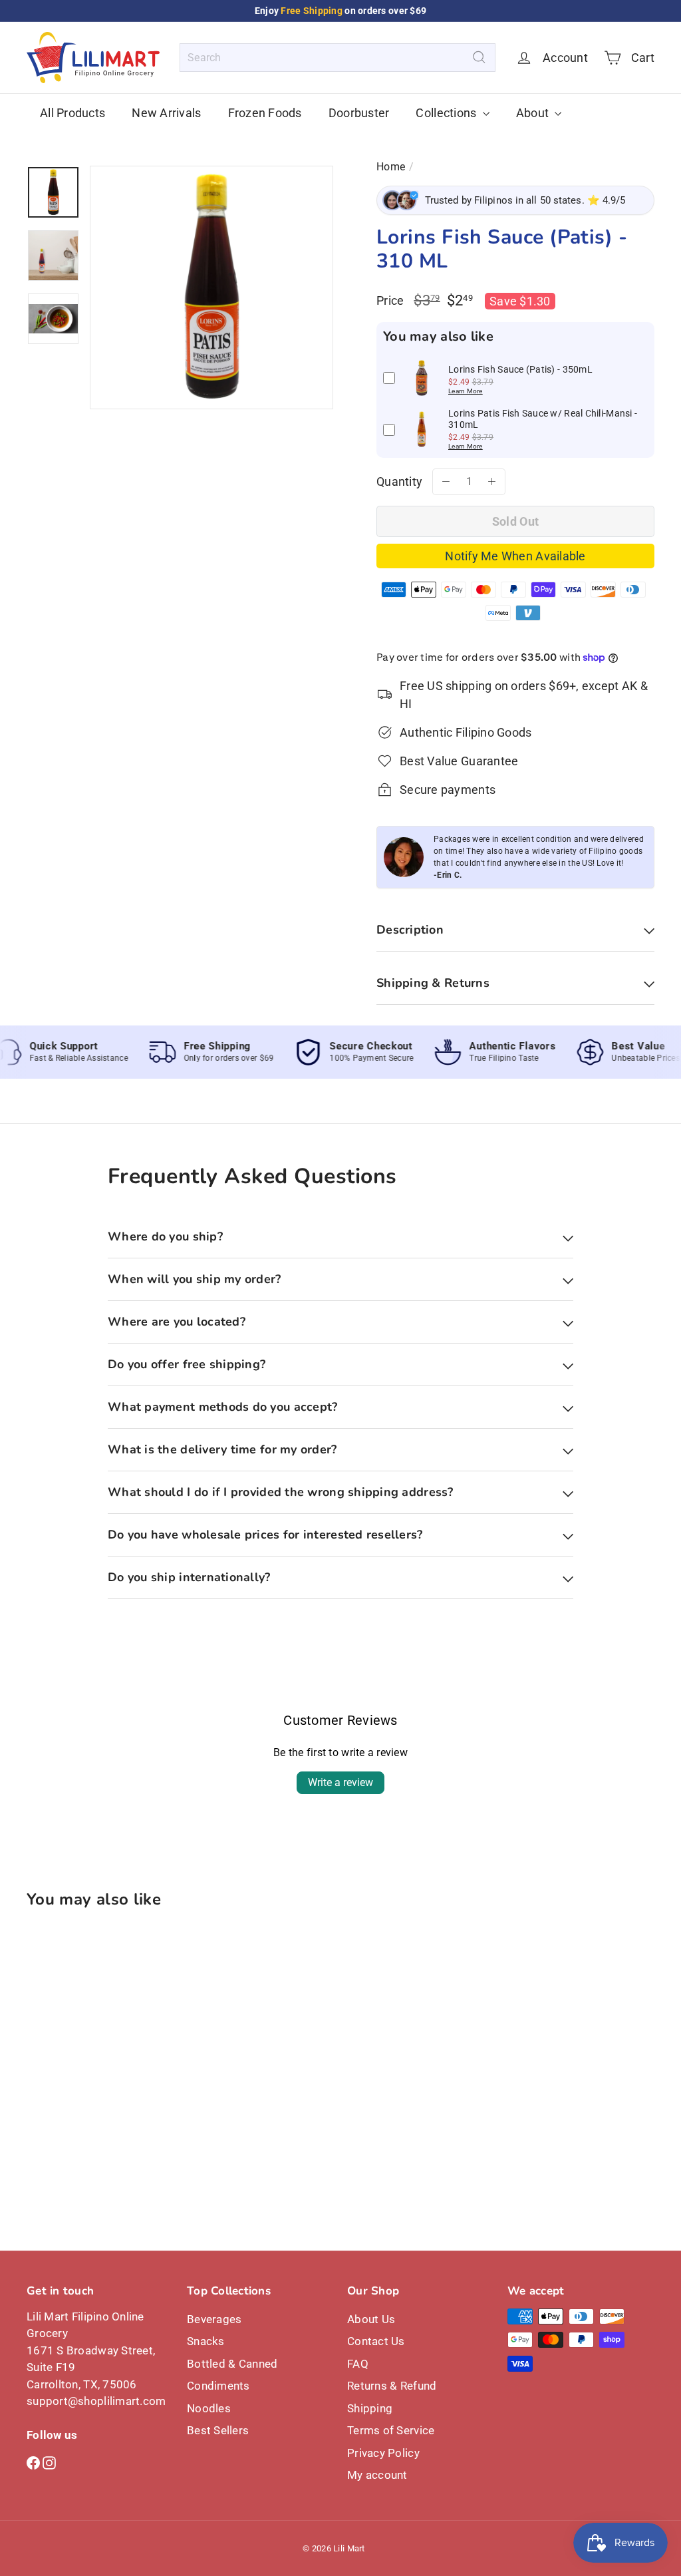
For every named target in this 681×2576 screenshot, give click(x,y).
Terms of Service (391, 2430)
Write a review (340, 1782)
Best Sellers (218, 2430)
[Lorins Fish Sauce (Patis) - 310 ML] (73, 2047)
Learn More (466, 391)
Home (391, 167)
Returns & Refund (392, 2386)
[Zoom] (211, 287)
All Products (72, 113)
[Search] (479, 58)
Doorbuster (359, 113)
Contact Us (376, 2341)
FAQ (358, 2364)
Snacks (206, 2341)
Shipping (370, 2408)
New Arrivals (166, 113)
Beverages (214, 2319)
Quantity (399, 481)
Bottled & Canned (232, 2364)
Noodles (209, 2408)
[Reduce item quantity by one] (446, 482)
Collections (447, 113)
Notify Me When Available (515, 556)
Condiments (218, 2386)
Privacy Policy (383, 2453)
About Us (371, 2319)
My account (377, 2475)
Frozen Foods (265, 113)
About (534, 113)
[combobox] (338, 58)
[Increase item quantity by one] (492, 482)
